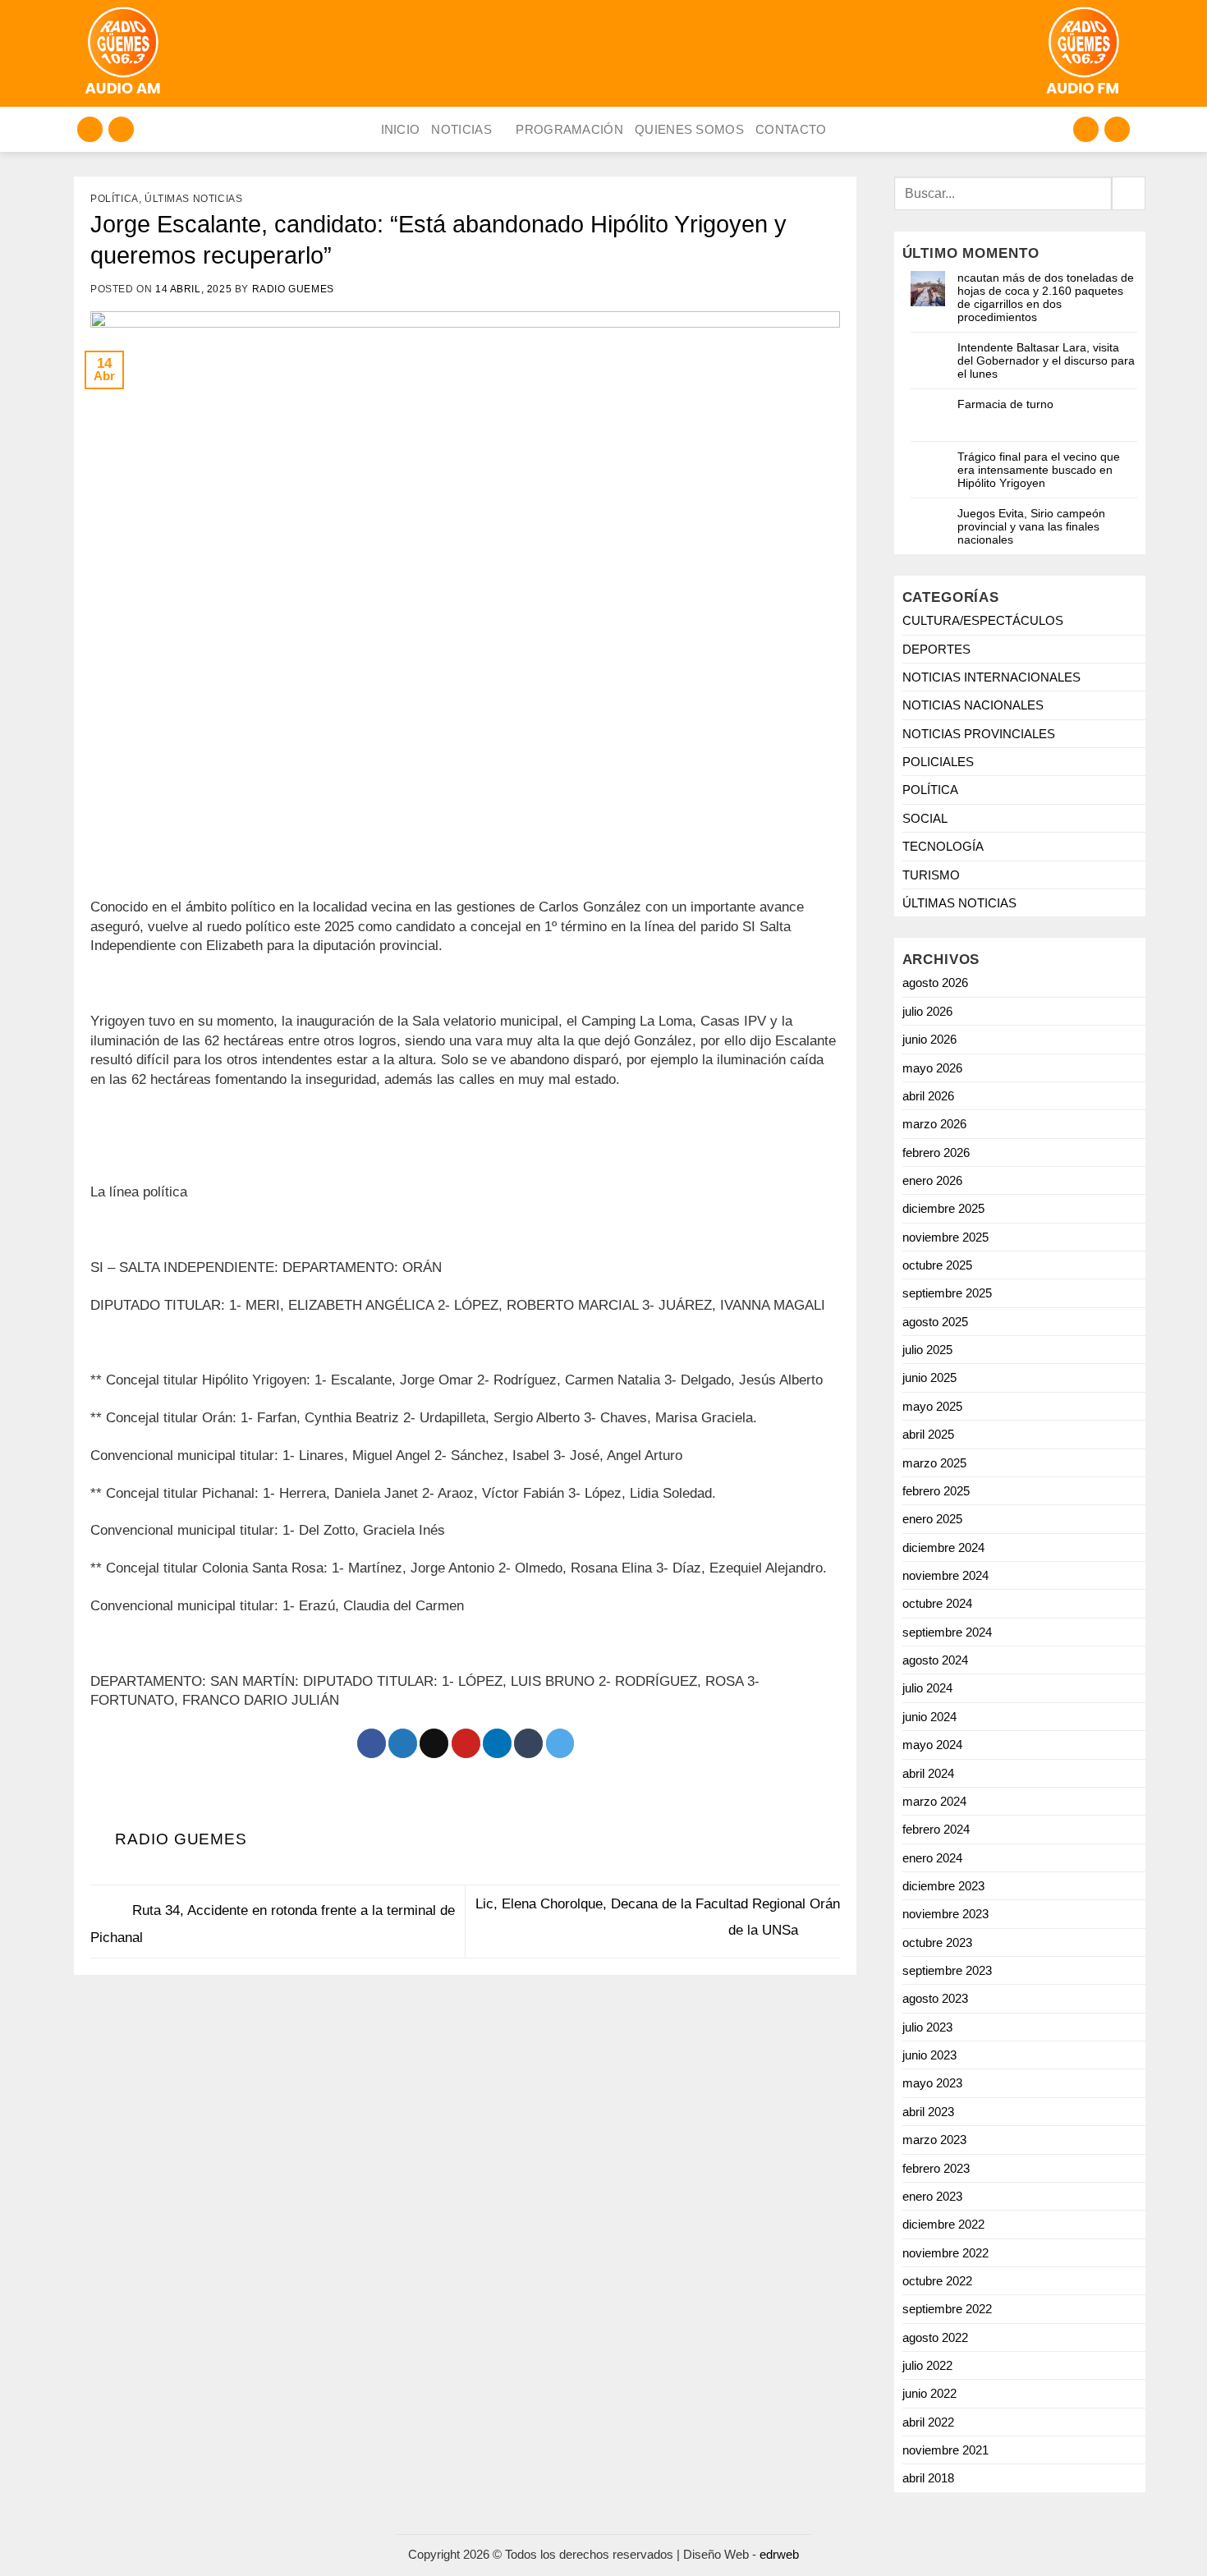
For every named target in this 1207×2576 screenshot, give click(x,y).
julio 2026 (927, 1011)
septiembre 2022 (947, 2309)
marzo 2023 (934, 2140)
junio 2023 (929, 2055)
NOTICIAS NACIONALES (973, 705)
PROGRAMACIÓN (569, 129)
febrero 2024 (936, 1829)
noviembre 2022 (945, 2253)
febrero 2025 (936, 1491)
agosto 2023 (935, 1998)
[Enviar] (1129, 193)
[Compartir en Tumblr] (528, 1743)
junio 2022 (929, 2393)
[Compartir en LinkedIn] (497, 1743)
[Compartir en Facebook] (372, 1743)
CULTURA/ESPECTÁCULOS (983, 620)
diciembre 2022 (943, 2224)
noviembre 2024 (945, 1575)
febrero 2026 (936, 1153)
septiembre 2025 (947, 1293)
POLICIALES (938, 762)
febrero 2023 (936, 2168)
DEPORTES (936, 649)
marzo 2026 (934, 1124)
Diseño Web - (741, 2554)
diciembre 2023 (943, 1886)
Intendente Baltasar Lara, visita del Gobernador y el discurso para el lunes (1046, 360)
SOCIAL (925, 818)
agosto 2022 (935, 2337)
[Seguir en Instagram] (90, 129)
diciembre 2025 (943, 1208)
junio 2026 (929, 1039)
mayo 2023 (932, 2083)
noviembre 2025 (945, 1237)
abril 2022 (928, 2422)
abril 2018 (928, 2478)
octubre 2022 (937, 2281)
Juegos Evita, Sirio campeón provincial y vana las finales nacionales (1031, 526)
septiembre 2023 (947, 1970)
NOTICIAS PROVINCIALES (979, 734)
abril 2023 (928, 2112)
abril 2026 (928, 1096)
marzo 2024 (934, 1801)
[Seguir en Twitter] (121, 129)
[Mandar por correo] (434, 1743)
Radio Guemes (293, 289)
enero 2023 (932, 2196)
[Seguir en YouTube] (1117, 129)
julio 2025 (927, 1350)
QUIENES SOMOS (689, 129)
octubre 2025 (937, 1265)
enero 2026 (932, 1180)
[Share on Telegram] (560, 1743)
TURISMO (931, 875)
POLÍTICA (115, 199)
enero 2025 (932, 1519)
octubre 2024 (937, 1603)
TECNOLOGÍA (943, 846)
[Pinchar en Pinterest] (466, 1743)
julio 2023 (927, 2027)
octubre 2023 (937, 1942)
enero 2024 (932, 1858)
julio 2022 (927, 2365)
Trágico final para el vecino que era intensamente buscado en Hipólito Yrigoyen (1039, 470)
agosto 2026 (935, 983)
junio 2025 (929, 1378)
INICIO (401, 129)
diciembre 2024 (943, 1547)
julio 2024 (927, 1688)
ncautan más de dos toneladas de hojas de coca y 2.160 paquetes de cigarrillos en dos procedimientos (1046, 297)
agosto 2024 (935, 1660)
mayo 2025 (932, 1406)
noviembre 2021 (945, 2450)
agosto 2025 (935, 1322)
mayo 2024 (932, 1745)
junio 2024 (929, 1717)
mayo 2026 (932, 1068)
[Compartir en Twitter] (403, 1743)
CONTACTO (791, 129)
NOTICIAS (461, 129)
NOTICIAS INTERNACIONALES (991, 677)
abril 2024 (928, 1773)
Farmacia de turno (1005, 404)
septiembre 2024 (947, 1632)
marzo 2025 (934, 1463)
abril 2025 (928, 1434)
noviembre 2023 (945, 1914)
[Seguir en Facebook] (1086, 129)
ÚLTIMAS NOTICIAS (194, 199)
